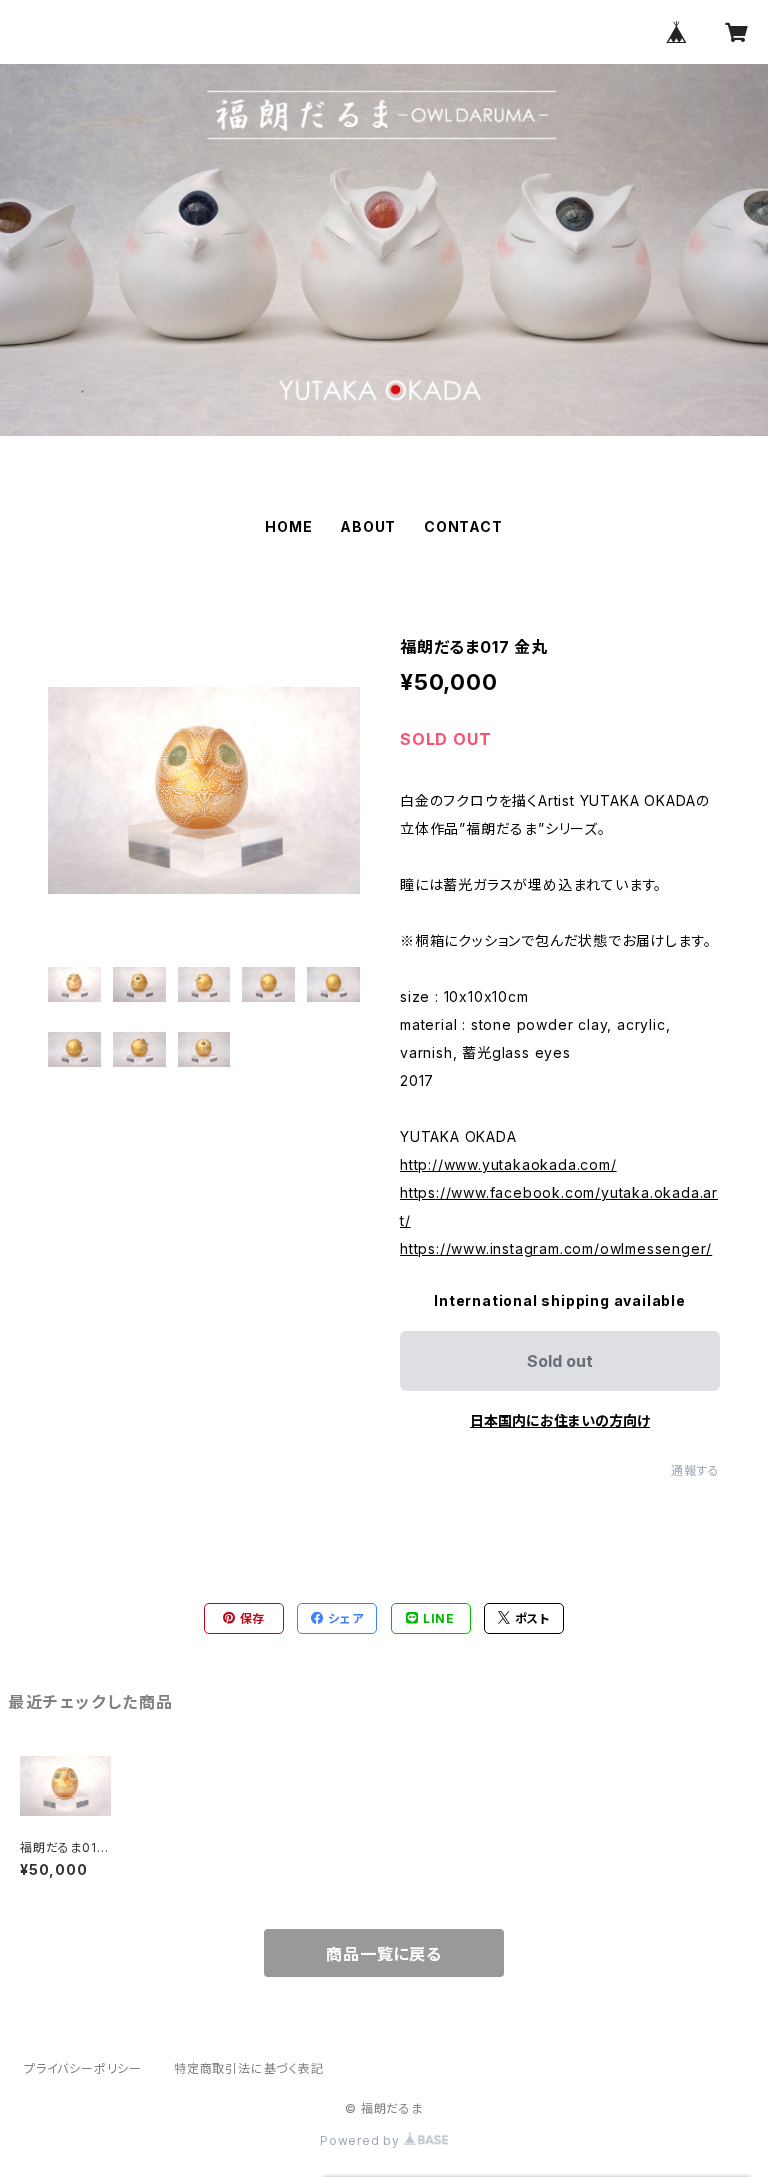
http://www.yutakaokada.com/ (508, 1164)
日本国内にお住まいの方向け (560, 1420)
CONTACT (463, 526)
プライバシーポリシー (83, 2068)
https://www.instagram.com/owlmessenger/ (556, 1248)
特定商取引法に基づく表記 (249, 2068)
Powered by (362, 2140)
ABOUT (368, 526)
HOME (288, 526)
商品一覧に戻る (384, 1954)
